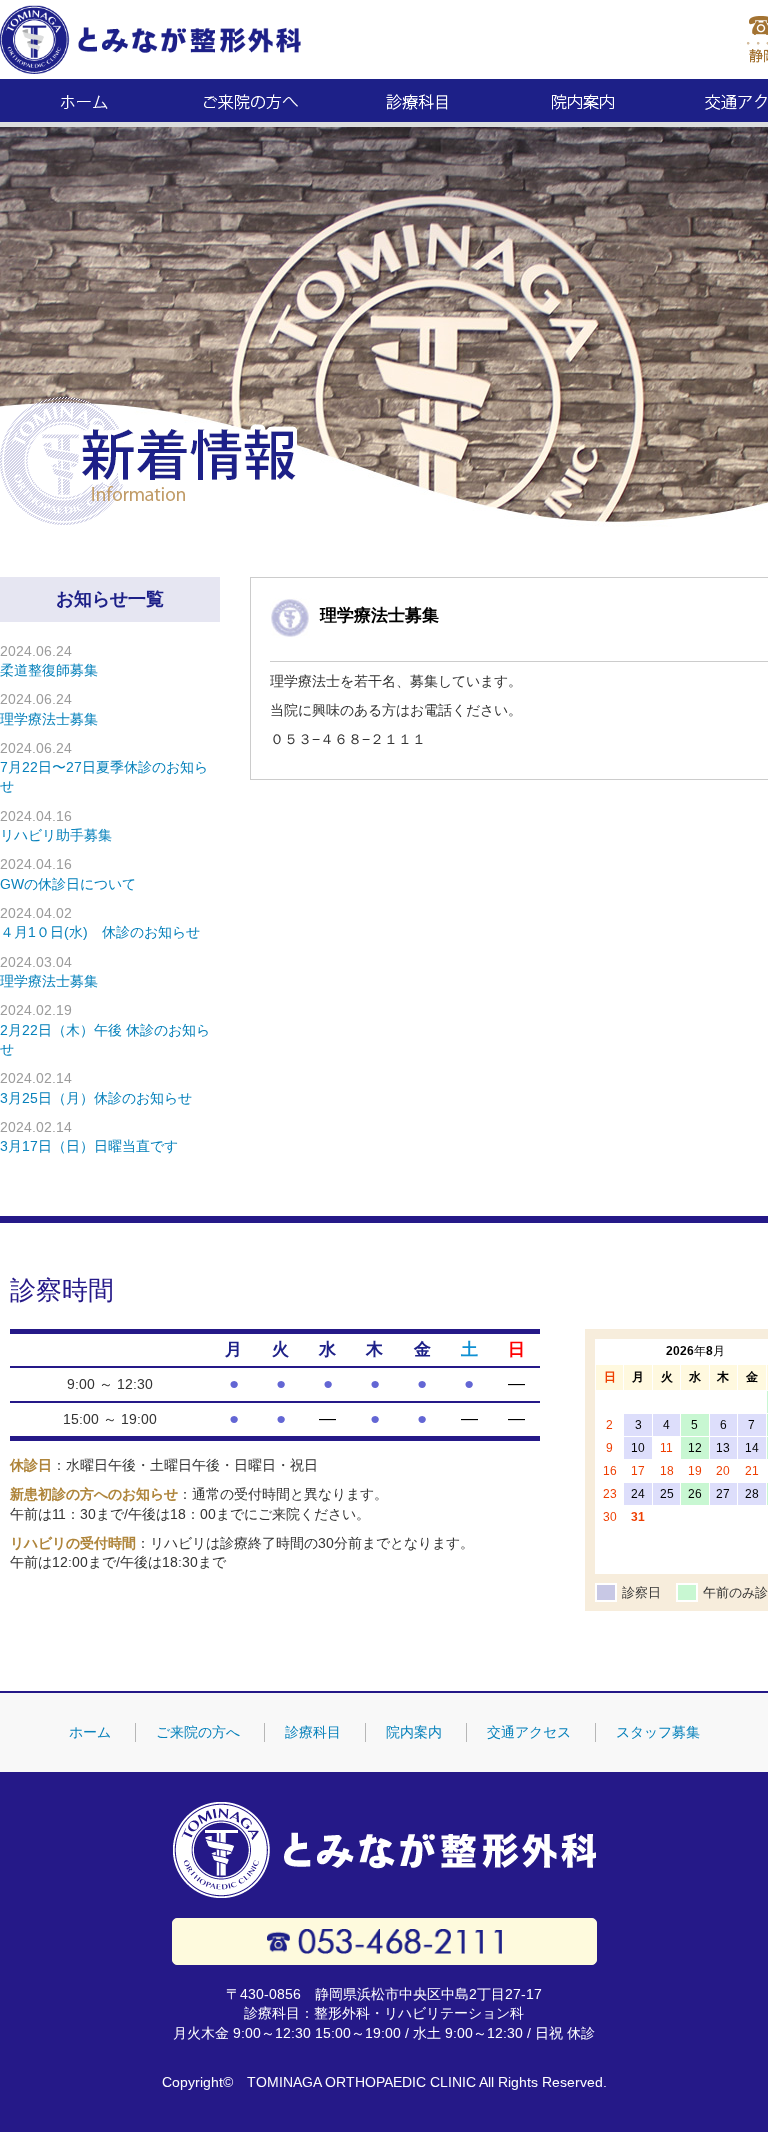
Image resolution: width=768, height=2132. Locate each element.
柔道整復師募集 (49, 670)
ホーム (83, 103)
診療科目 (417, 103)
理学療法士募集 (379, 615)
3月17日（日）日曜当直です (89, 1146)
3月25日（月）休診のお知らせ (96, 1098)
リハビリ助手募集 (56, 835)
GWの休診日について (68, 884)
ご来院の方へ (250, 103)
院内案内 (584, 103)
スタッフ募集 (658, 1732)
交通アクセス (529, 1732)
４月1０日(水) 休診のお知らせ (100, 932)
